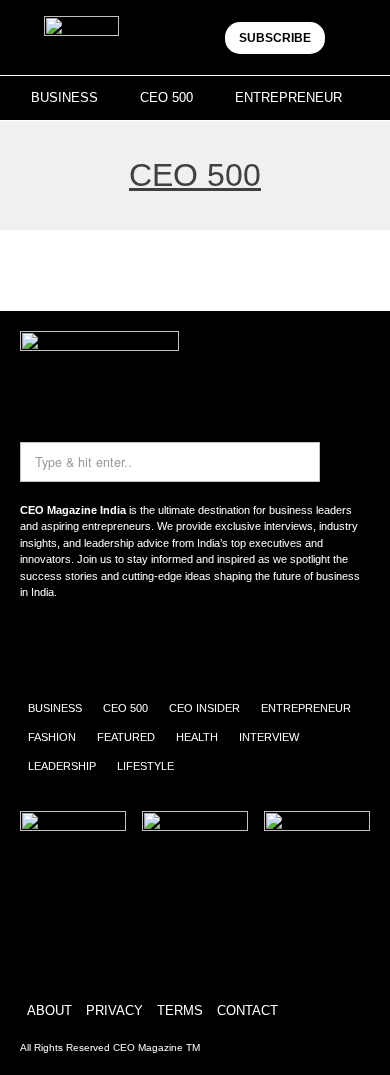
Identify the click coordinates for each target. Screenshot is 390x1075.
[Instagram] (45, 646)
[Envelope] (103, 646)
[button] (352, 37)
